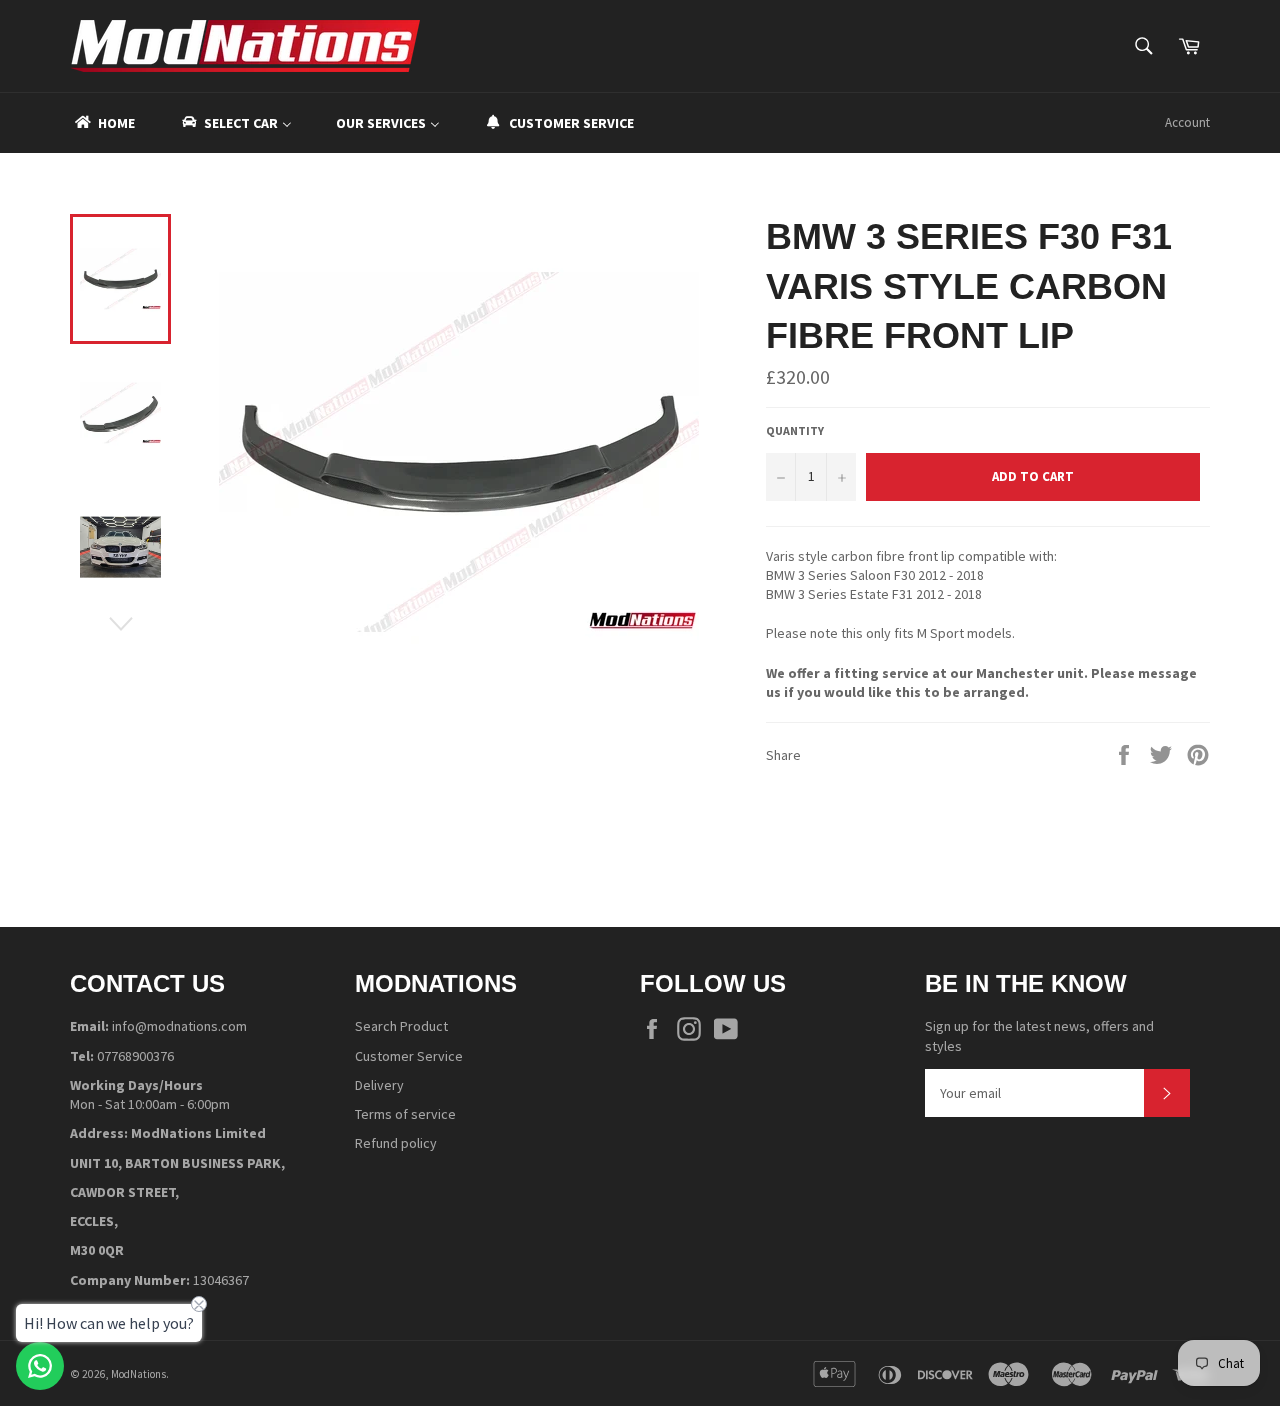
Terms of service (405, 1114)
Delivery (379, 1085)
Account (1187, 122)
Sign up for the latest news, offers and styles (1039, 1035)
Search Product (401, 1026)
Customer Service (409, 1056)
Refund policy (396, 1143)
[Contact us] (40, 1366)
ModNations (138, 1374)
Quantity (795, 430)
